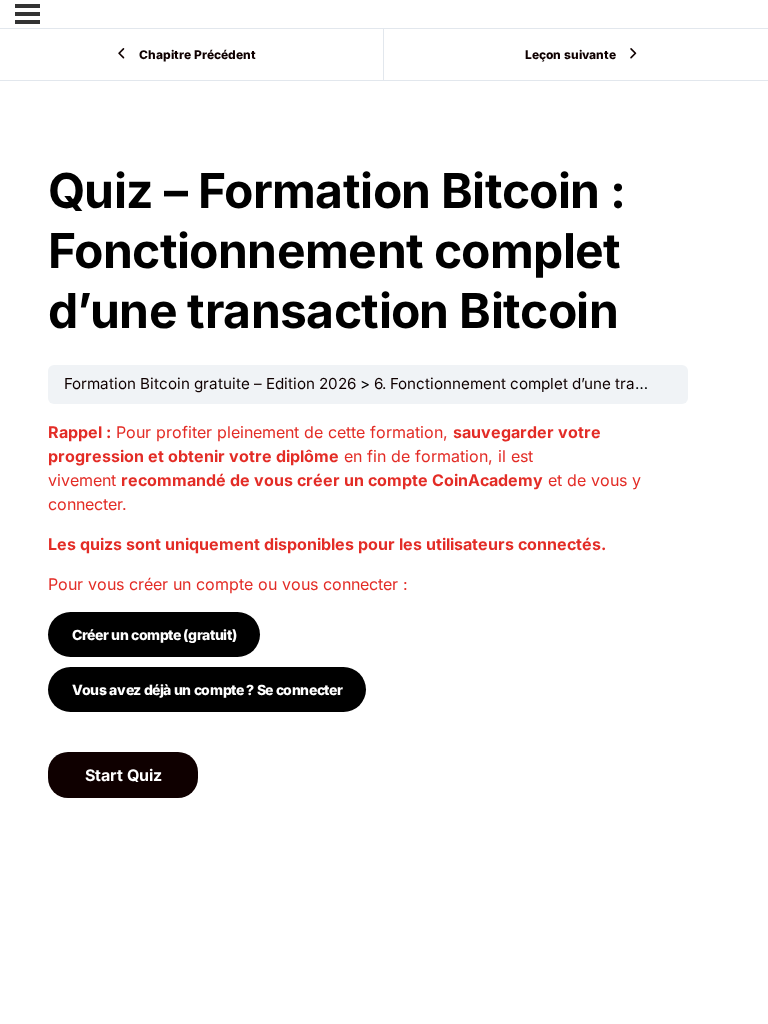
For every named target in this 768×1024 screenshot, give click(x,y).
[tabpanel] (368, 578)
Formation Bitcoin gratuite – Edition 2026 (210, 383)
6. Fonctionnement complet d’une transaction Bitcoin (562, 383)
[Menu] (27, 14)
